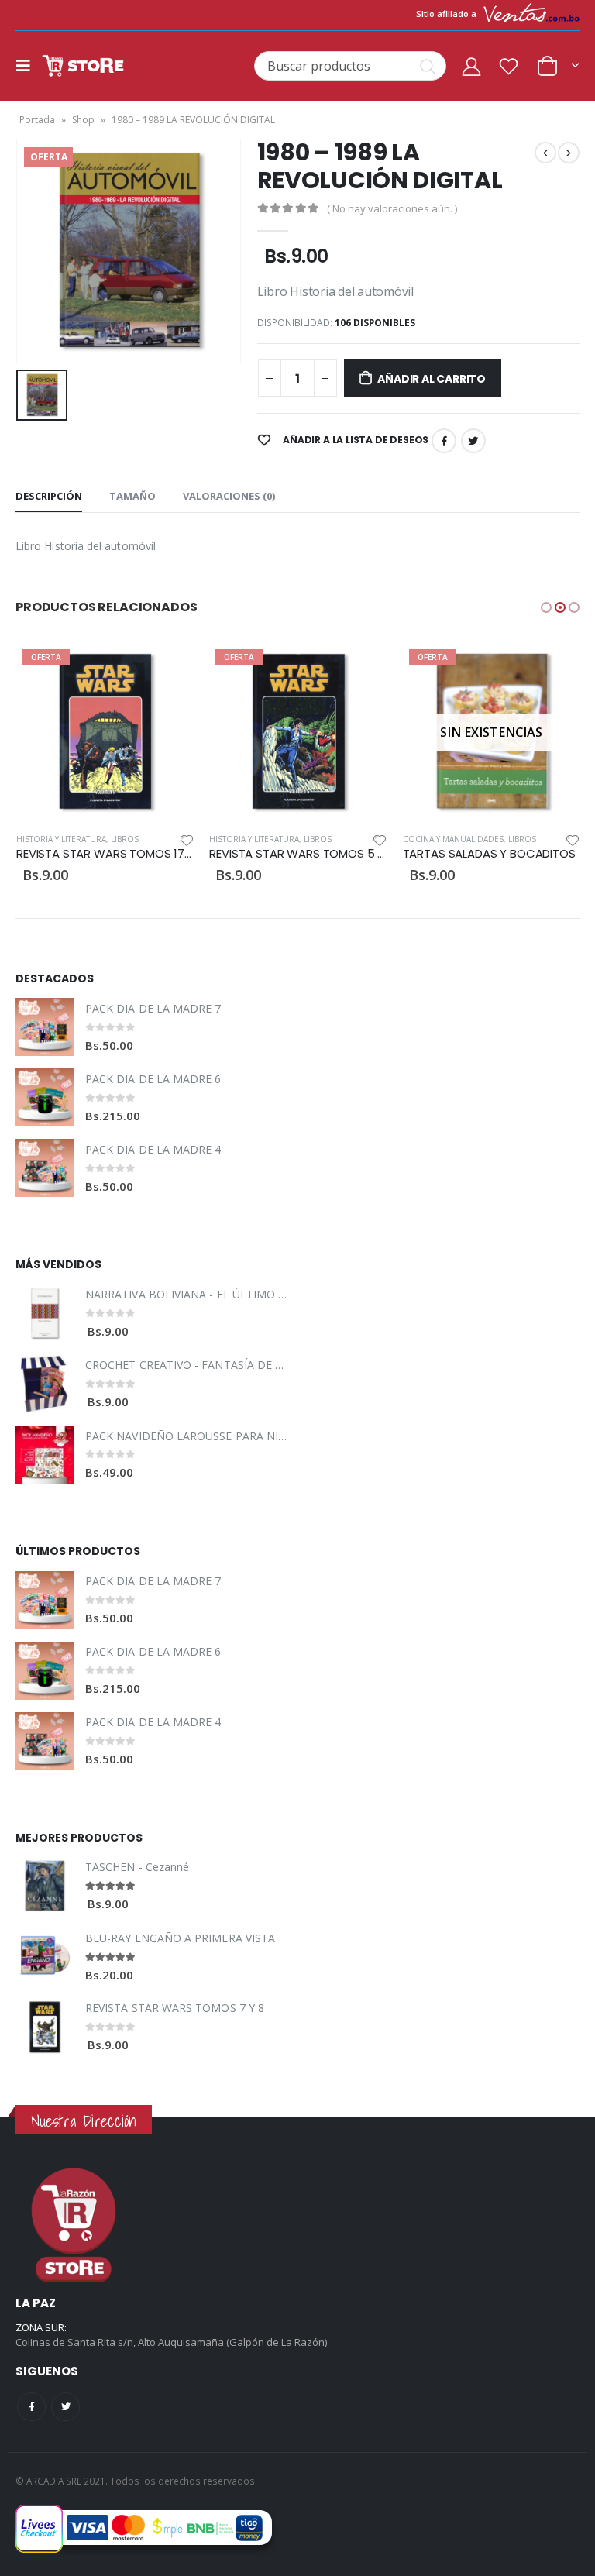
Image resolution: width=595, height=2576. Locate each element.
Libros (124, 839)
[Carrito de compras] (557, 65)
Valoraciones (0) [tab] (229, 496)
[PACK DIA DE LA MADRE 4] (45, 1168)
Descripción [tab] (49, 496)
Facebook (444, 441)
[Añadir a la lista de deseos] (186, 839)
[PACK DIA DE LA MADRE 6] (45, 1097)
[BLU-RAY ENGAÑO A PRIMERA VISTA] (45, 1957)
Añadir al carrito (431, 379)
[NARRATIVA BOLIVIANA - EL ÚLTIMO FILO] (45, 1314)
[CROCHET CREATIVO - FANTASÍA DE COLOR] (45, 1384)
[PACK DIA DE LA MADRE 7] (45, 1027)
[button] (546, 607)
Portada (37, 120)
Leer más (361, 669)
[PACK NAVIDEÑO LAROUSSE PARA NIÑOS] (45, 1455)
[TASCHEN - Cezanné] (45, 1886)
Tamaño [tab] (132, 496)
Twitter (473, 441)
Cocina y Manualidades (260, 839)
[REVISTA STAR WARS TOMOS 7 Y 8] (45, 2027)
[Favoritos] (509, 66)
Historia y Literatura (60, 839)
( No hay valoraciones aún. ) (392, 208)
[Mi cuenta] (471, 66)
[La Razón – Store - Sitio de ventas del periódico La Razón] (83, 66)
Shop (83, 120)
